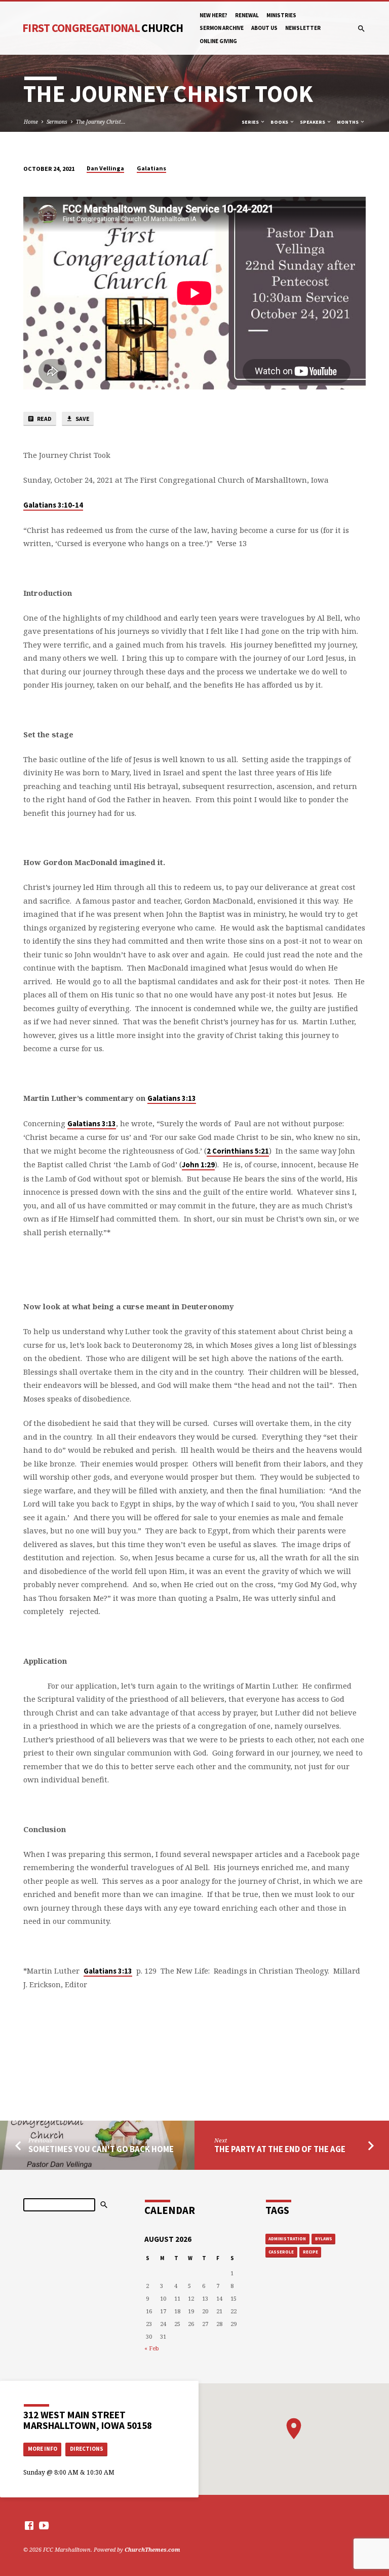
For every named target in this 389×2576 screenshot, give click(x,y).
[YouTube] (44, 2525)
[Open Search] (361, 29)
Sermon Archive (222, 28)
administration (287, 2239)
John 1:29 (198, 1165)
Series (251, 122)
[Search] (104, 2205)
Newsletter (303, 28)
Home (31, 122)
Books (280, 122)
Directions (87, 2449)
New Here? (213, 15)
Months (348, 122)
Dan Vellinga (105, 168)
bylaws (324, 2239)
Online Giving (218, 41)
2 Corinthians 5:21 (238, 1151)
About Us (264, 28)
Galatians (151, 168)
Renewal (247, 15)
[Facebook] (29, 2525)
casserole (281, 2252)
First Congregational (103, 28)
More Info (43, 2449)
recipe (310, 2252)
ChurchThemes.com (152, 2549)
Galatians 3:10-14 (53, 505)
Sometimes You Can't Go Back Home (101, 2149)
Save (82, 419)
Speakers (313, 122)
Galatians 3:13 (172, 1098)
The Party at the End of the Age (280, 2149)
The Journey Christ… (101, 122)
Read (44, 419)
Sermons (57, 122)
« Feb (152, 2348)
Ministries (281, 15)
